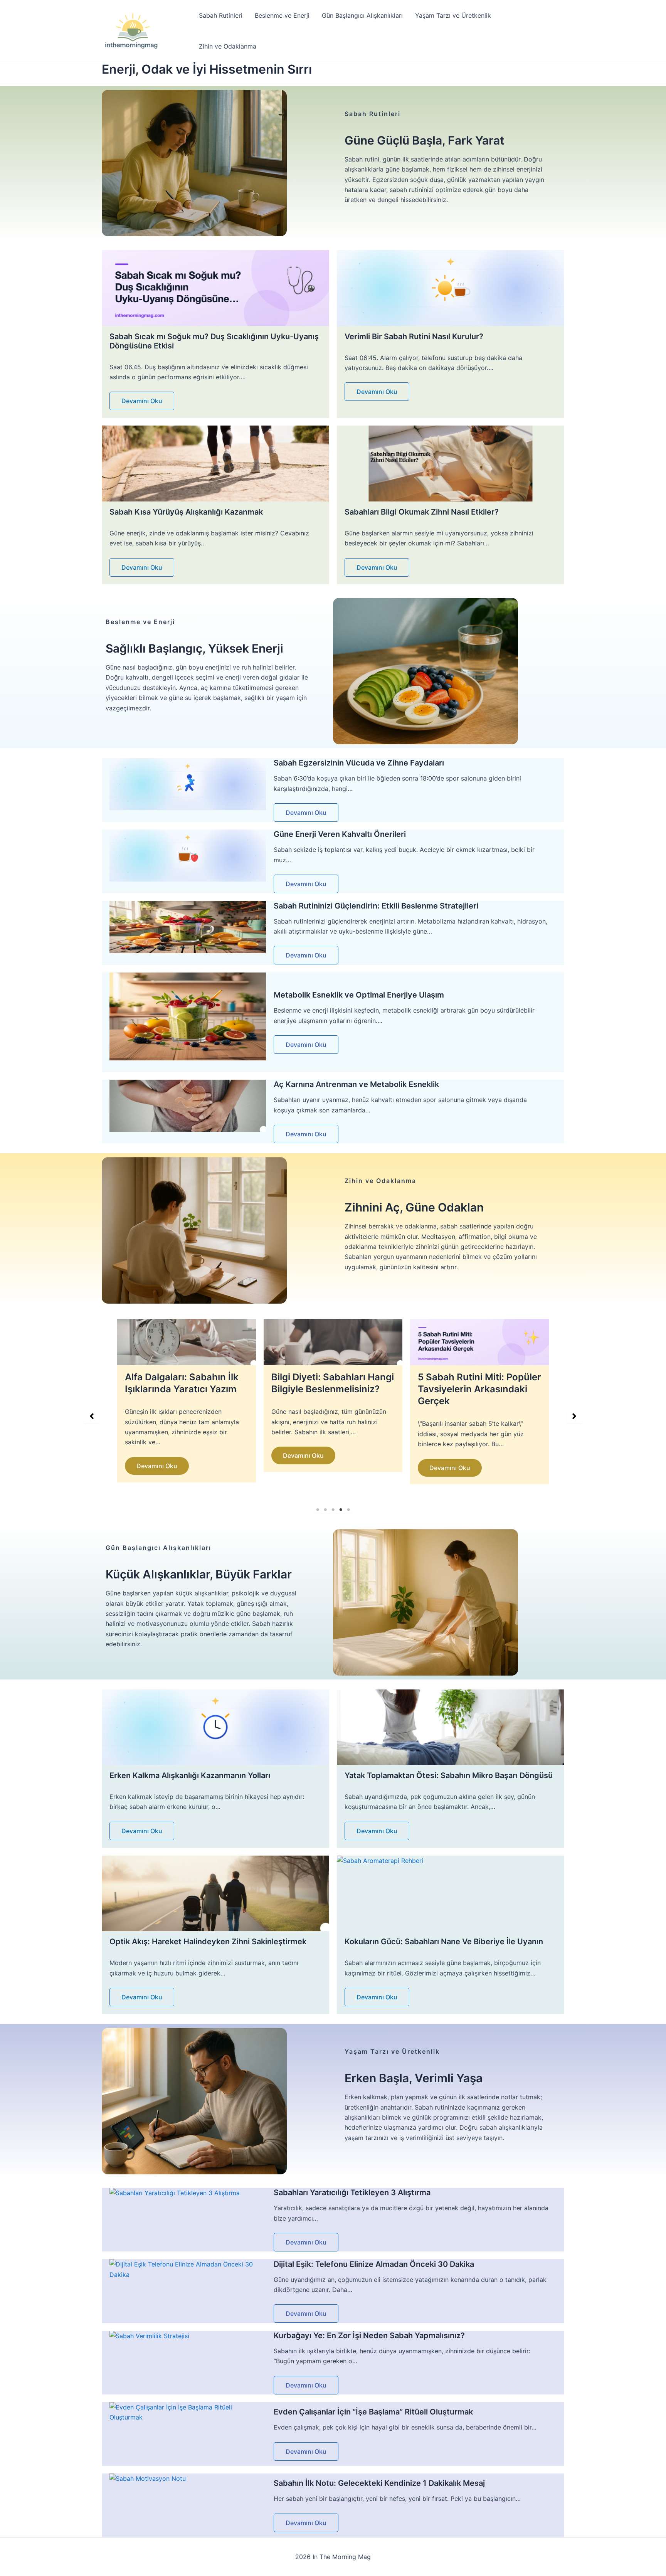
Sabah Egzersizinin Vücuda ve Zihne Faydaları (359, 763)
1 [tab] (318, 1510)
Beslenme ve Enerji (282, 15)
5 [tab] (348, 1510)
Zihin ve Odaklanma (228, 46)
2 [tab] (325, 1510)
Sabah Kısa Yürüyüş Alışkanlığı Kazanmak (186, 512)
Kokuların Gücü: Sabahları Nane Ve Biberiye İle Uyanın (444, 1942)
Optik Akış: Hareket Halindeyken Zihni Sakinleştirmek (208, 1942)
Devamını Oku (142, 401)
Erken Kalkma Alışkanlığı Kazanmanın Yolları (190, 1775)
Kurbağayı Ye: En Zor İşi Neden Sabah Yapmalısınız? (369, 2335)
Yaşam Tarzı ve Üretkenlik (453, 15)
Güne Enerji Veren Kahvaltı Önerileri (340, 834)
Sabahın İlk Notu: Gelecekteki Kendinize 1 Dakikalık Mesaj (379, 2483)
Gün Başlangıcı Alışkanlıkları (362, 15)
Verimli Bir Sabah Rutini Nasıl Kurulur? (414, 337)
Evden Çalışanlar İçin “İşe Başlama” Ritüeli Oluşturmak (373, 2412)
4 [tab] (341, 1510)
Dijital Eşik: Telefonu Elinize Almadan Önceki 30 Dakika (374, 2264)
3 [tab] (333, 1510)
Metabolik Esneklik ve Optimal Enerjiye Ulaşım (359, 995)
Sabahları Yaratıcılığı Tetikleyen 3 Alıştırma (352, 2192)
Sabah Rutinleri (221, 15)
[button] (92, 1416)
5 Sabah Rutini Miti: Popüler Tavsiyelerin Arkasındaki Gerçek (333, 1389)
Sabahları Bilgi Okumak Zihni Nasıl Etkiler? (422, 512)
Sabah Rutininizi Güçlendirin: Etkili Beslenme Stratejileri (376, 906)
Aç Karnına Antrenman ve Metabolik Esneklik (356, 1084)
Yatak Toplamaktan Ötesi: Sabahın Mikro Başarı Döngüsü (449, 1775)
